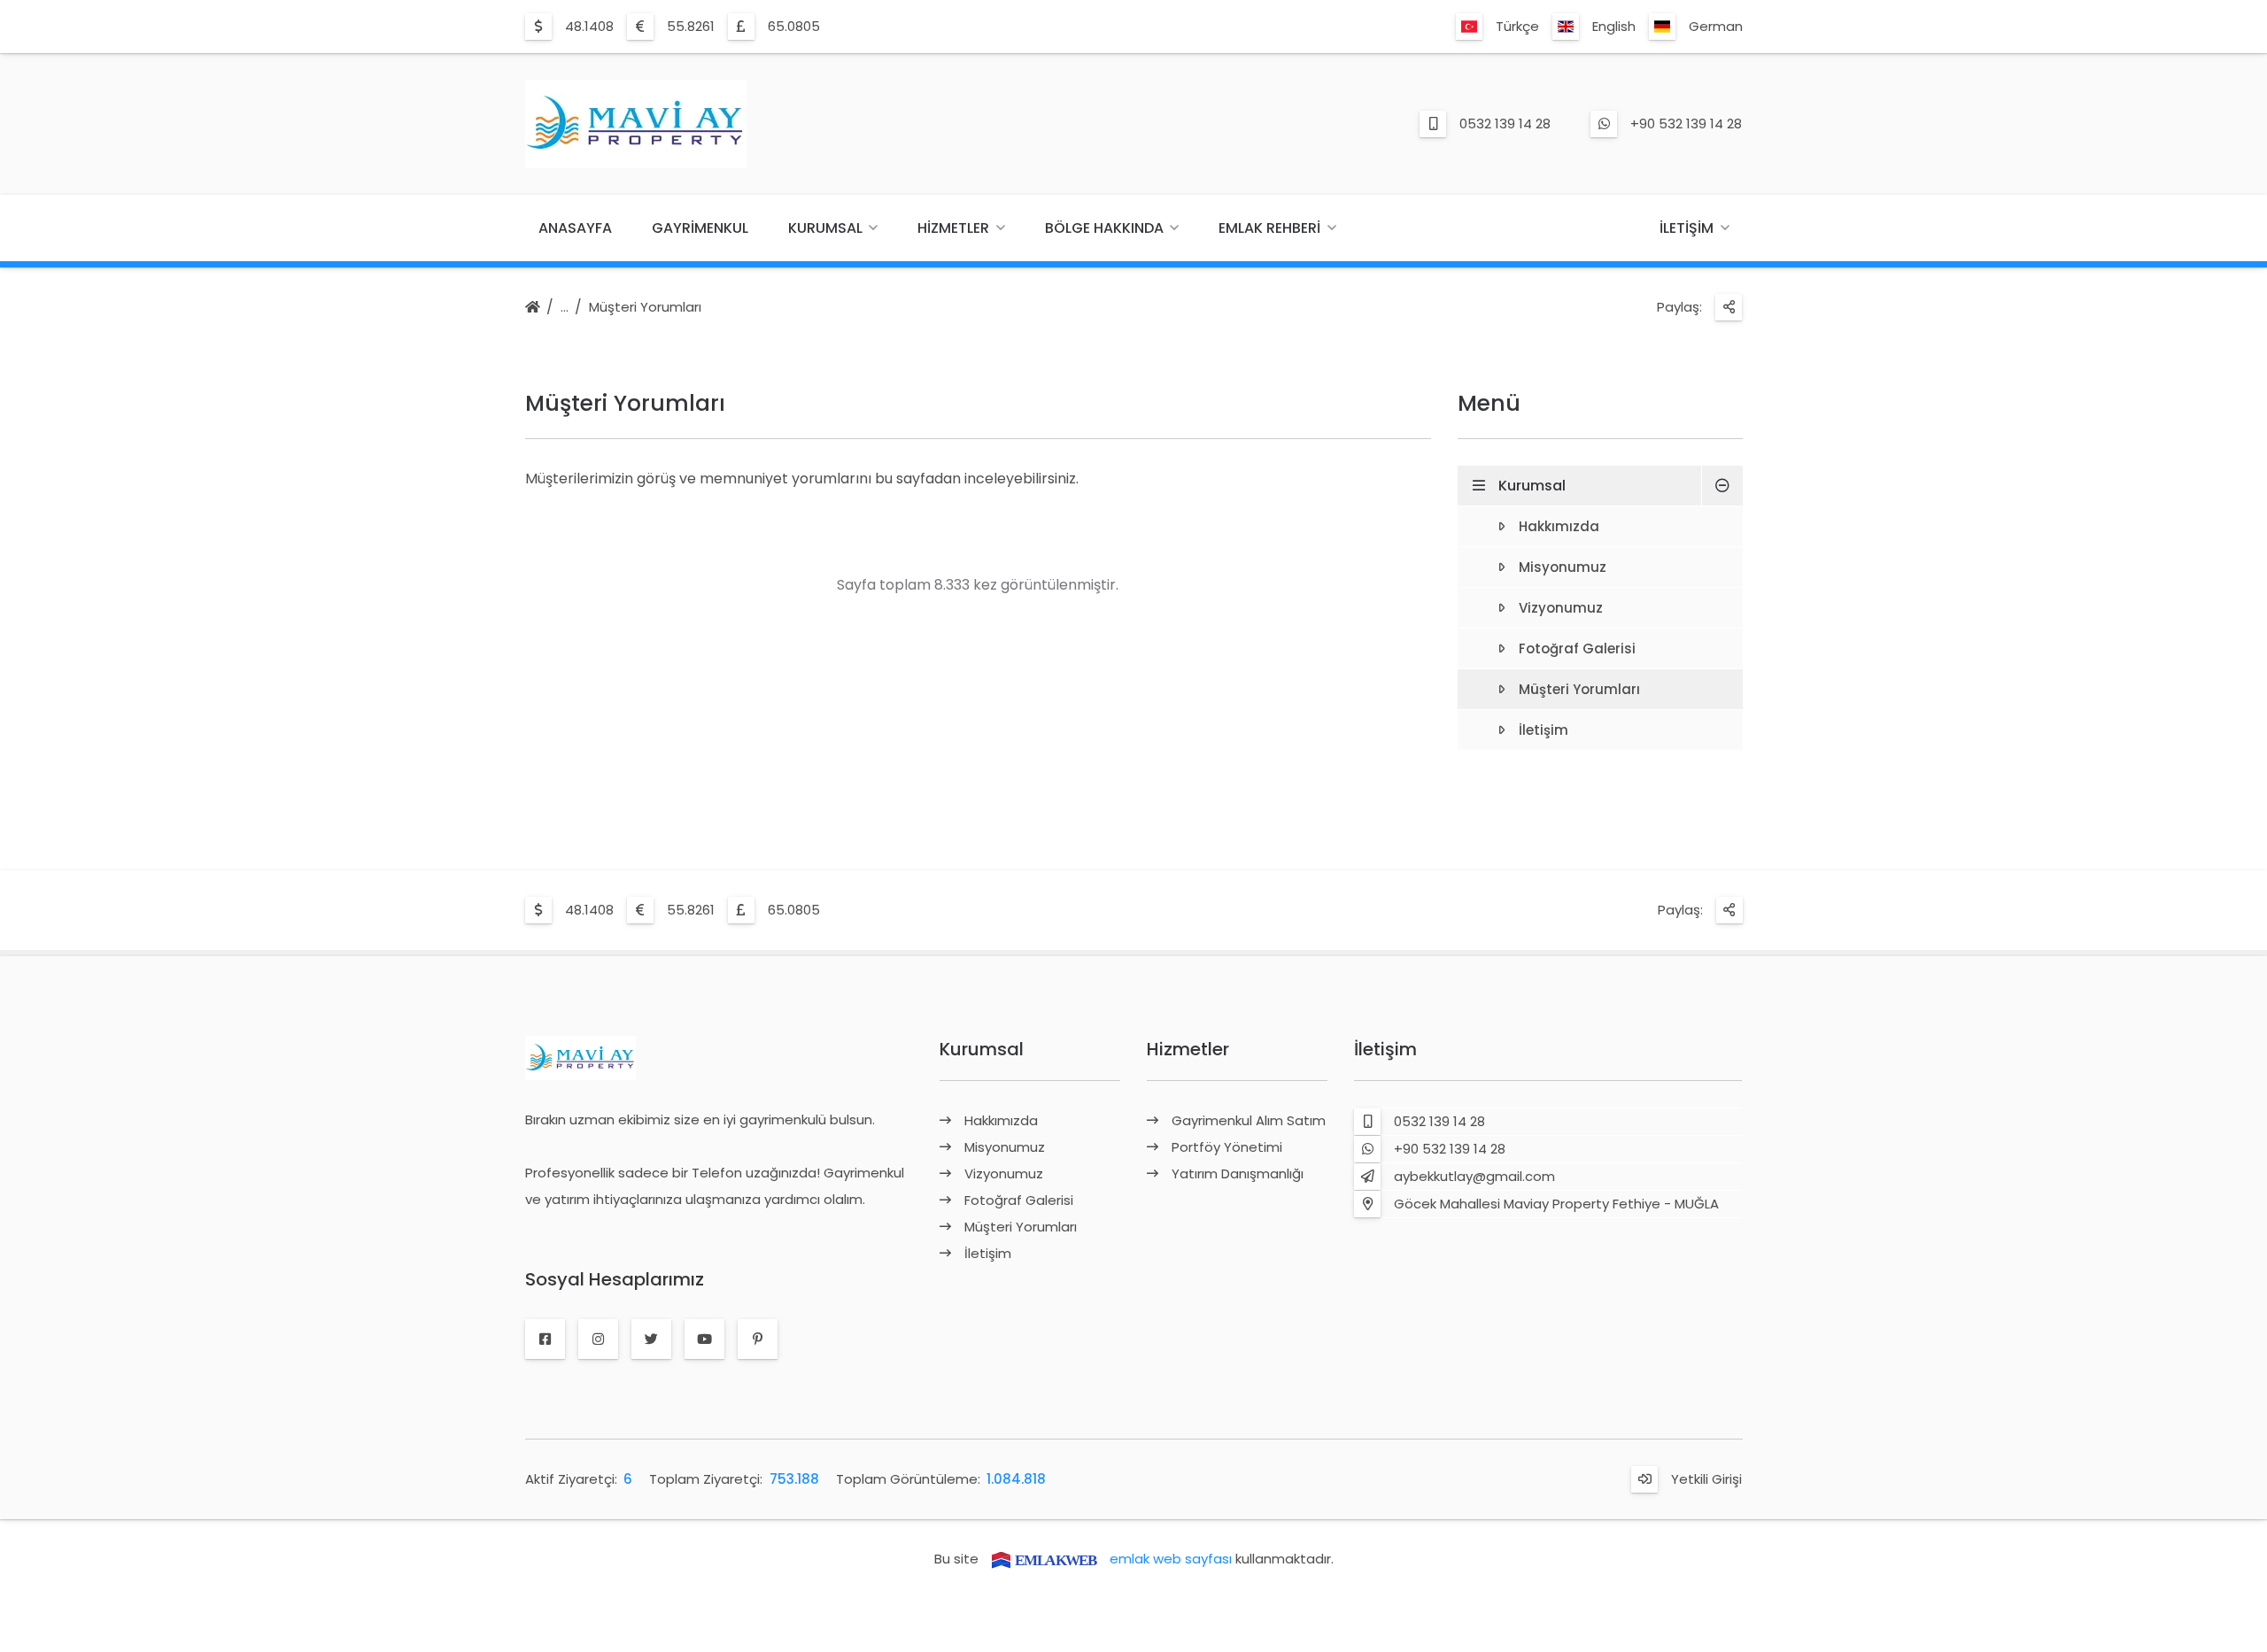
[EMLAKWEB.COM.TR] (1044, 1559)
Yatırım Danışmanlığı (1238, 1173)
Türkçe (1517, 26)
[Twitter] (651, 1339)
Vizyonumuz (1561, 608)
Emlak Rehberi (1269, 228)
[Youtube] (704, 1339)
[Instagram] (598, 1339)
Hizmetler (953, 228)
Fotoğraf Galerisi (1577, 648)
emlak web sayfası (1171, 1559)
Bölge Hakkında (1104, 228)
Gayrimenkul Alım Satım (1249, 1120)
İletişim (1687, 228)
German (1716, 26)
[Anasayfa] (533, 308)
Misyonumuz (1563, 567)
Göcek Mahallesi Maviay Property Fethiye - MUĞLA (1556, 1204)
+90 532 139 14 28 (1686, 124)
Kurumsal (825, 228)
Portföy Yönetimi (1227, 1147)
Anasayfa (575, 228)
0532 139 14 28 (1505, 124)
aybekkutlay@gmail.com (1474, 1176)
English (1614, 26)
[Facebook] (545, 1339)
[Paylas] (1729, 307)
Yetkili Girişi (1706, 1479)
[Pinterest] (758, 1339)
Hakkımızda (1559, 526)
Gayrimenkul (700, 228)
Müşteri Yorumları (645, 307)
